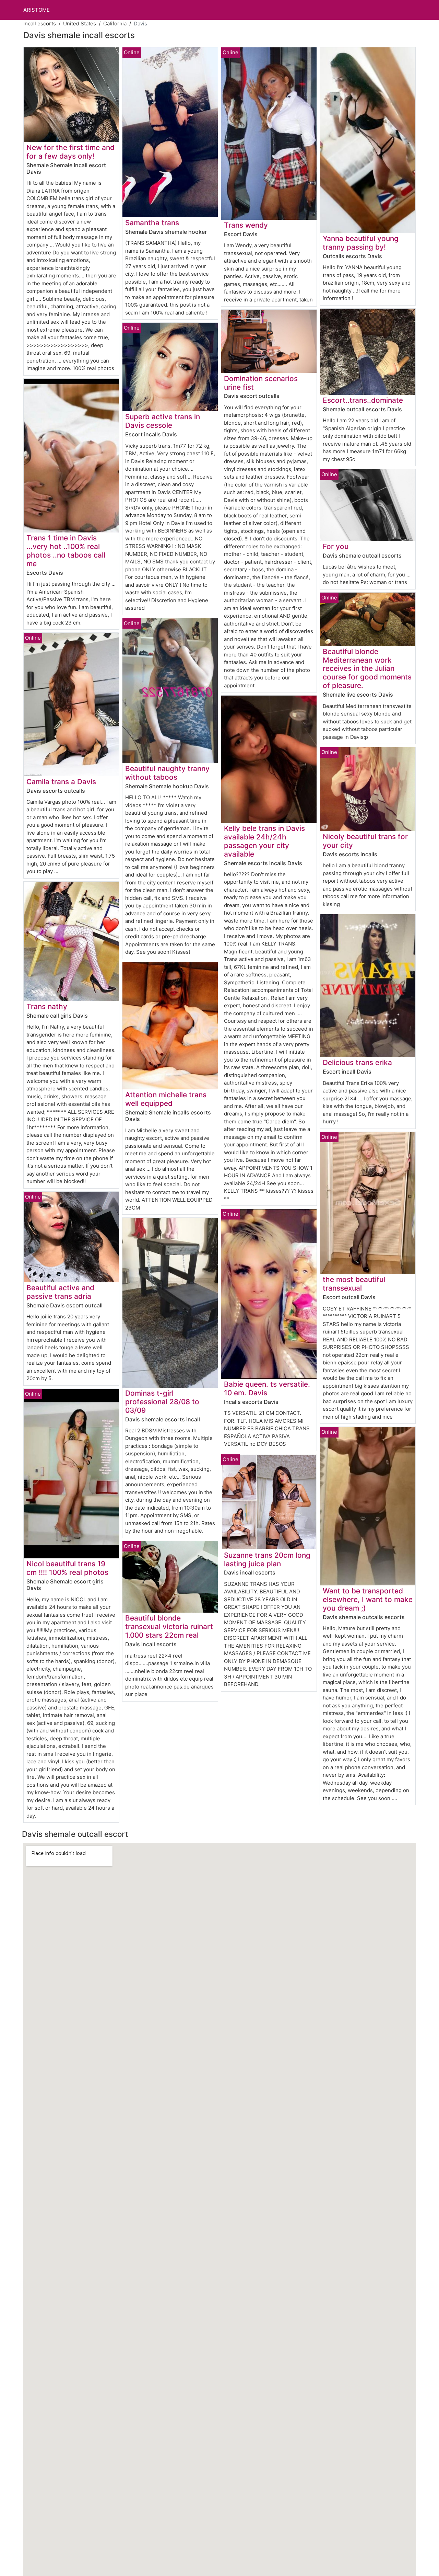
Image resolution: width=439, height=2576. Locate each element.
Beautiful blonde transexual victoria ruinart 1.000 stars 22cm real (169, 1627)
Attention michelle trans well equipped (166, 1099)
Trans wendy (246, 225)
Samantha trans (152, 223)
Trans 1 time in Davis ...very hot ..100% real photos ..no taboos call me (66, 551)
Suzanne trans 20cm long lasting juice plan (267, 1559)
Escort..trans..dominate (363, 400)
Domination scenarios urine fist (261, 383)
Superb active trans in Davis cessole (163, 421)
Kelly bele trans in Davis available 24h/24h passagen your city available (264, 841)
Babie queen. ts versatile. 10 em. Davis (267, 1388)
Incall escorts (40, 24)
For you (336, 546)
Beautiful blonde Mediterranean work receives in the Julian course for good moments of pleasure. (367, 669)
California (115, 24)
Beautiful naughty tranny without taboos (167, 773)
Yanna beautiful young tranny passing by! (361, 243)
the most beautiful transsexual (354, 1284)
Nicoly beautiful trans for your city (365, 841)
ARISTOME (37, 10)
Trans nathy (47, 1006)
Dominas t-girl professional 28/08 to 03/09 (162, 1402)
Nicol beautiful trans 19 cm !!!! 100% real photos (67, 1568)
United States (80, 24)
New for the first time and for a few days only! (70, 152)
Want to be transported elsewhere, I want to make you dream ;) (368, 1599)
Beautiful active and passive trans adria (60, 1292)
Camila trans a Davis (61, 782)
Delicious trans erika (357, 1062)
